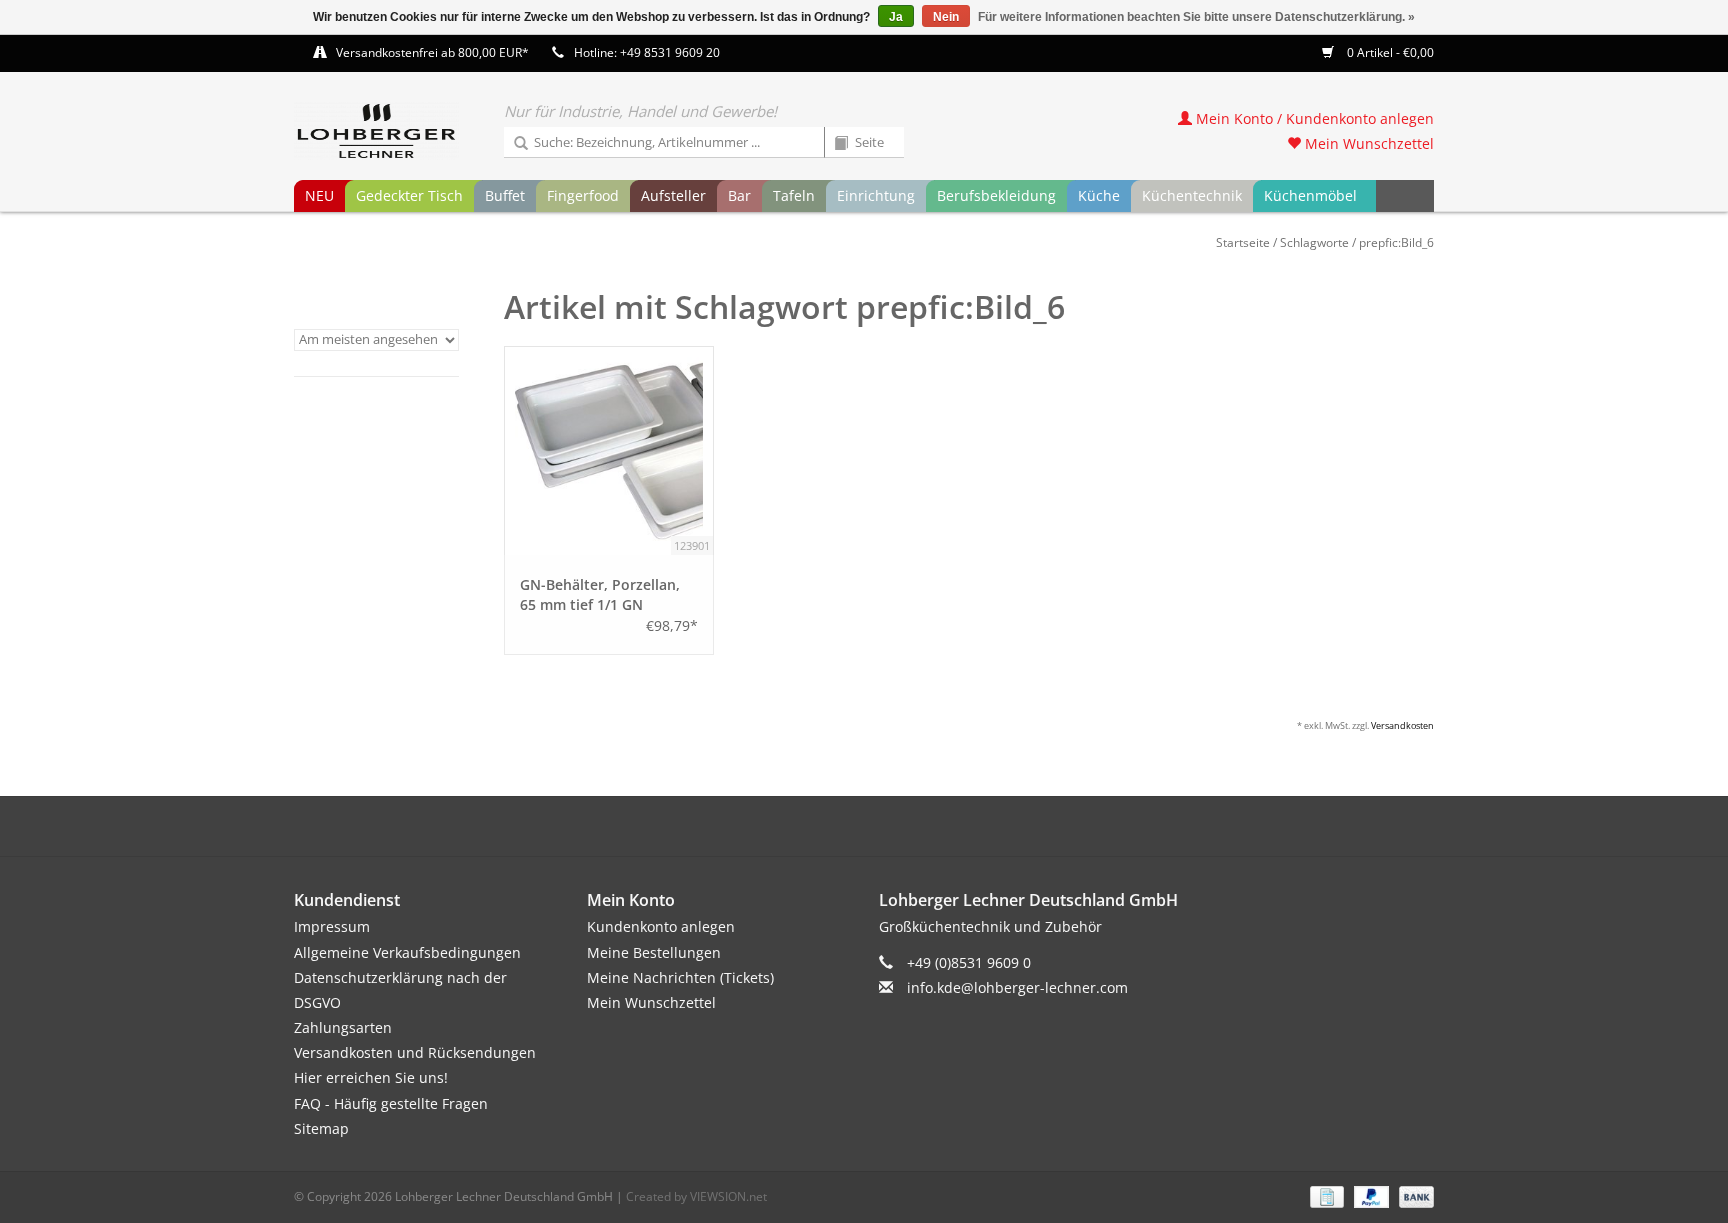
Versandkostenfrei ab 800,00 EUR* (432, 52)
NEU (319, 195)
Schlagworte (1314, 242)
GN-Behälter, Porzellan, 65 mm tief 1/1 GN (600, 594)
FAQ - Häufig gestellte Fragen (391, 1103)
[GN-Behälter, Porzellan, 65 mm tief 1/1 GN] (609, 451)
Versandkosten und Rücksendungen (415, 1052)
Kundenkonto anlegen (661, 926)
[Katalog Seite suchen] (834, 144)
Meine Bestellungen (654, 952)
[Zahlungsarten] (1325, 1195)
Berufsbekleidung (996, 195)
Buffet (505, 195)
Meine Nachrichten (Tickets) (680, 977)
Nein (946, 17)
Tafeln (794, 195)
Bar (739, 195)
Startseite (1243, 242)
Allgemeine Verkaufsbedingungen (407, 952)
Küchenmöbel (1310, 195)
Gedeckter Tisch (409, 195)
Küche (1099, 195)
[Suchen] (514, 144)
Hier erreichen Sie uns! (371, 1077)
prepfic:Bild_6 (1396, 242)
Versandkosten (1402, 725)
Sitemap (321, 1128)
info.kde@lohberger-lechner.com (1017, 987)
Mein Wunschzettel (1367, 143)
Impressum (332, 926)
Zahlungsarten (343, 1027)
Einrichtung (876, 195)
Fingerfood (583, 195)
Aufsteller (673, 195)
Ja (896, 17)
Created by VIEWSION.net (696, 1196)
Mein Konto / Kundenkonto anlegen (1313, 118)
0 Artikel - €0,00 (1389, 52)
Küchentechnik (1192, 195)
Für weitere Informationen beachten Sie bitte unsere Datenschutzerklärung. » (1196, 17)
